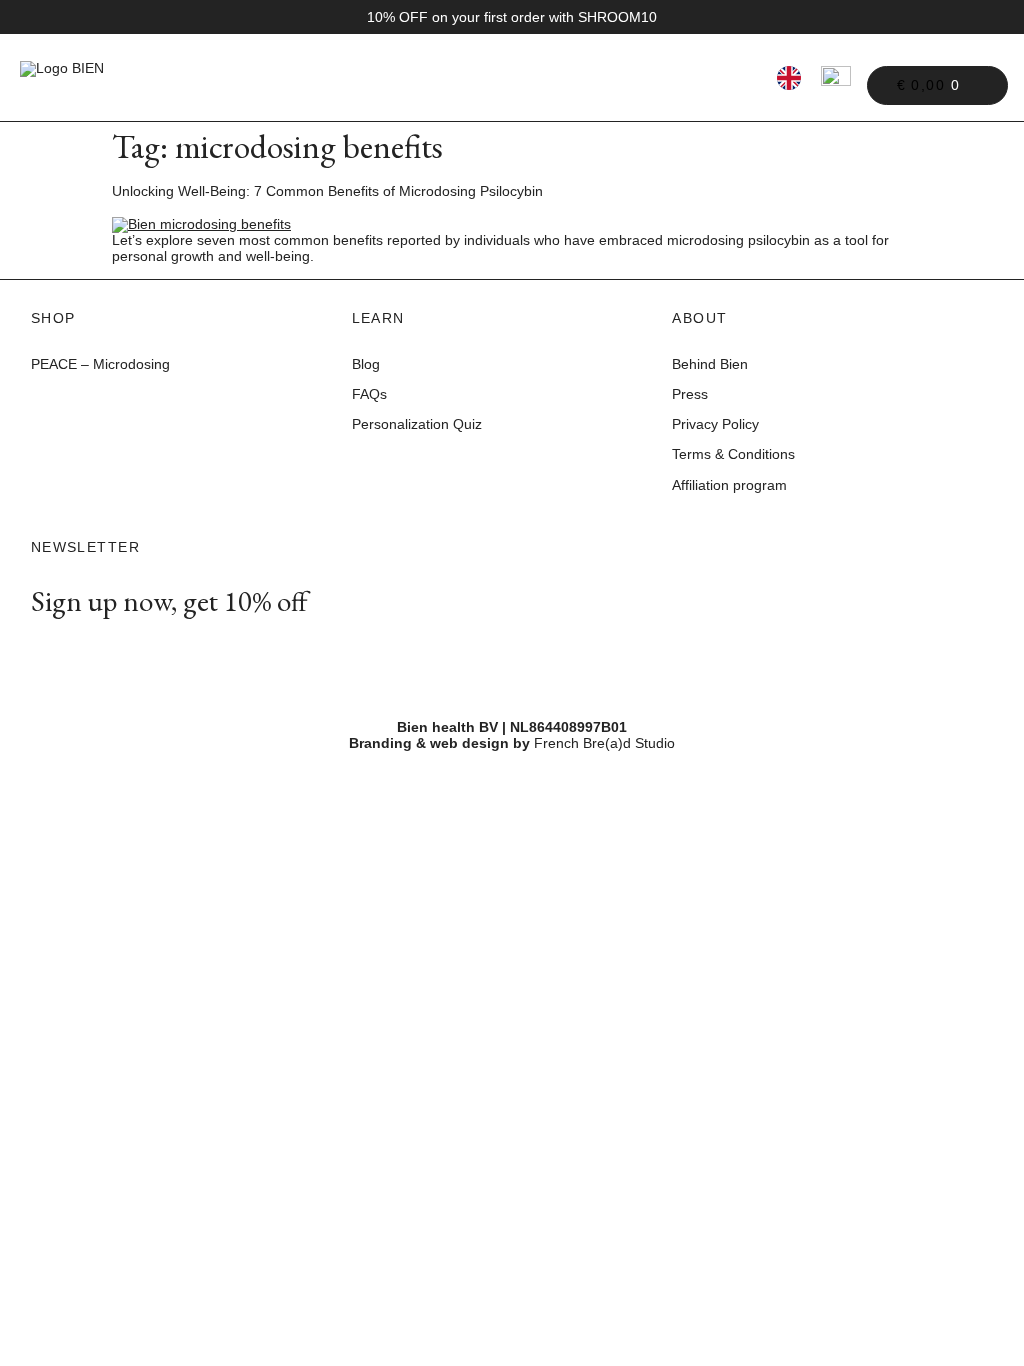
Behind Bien (710, 364)
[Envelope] (85, 648)
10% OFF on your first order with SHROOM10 (512, 17)
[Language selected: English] (789, 77)
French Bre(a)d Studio (604, 743)
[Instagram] (46, 648)
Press (690, 394)
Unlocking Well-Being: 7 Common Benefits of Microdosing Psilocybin (327, 191)
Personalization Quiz (419, 424)
